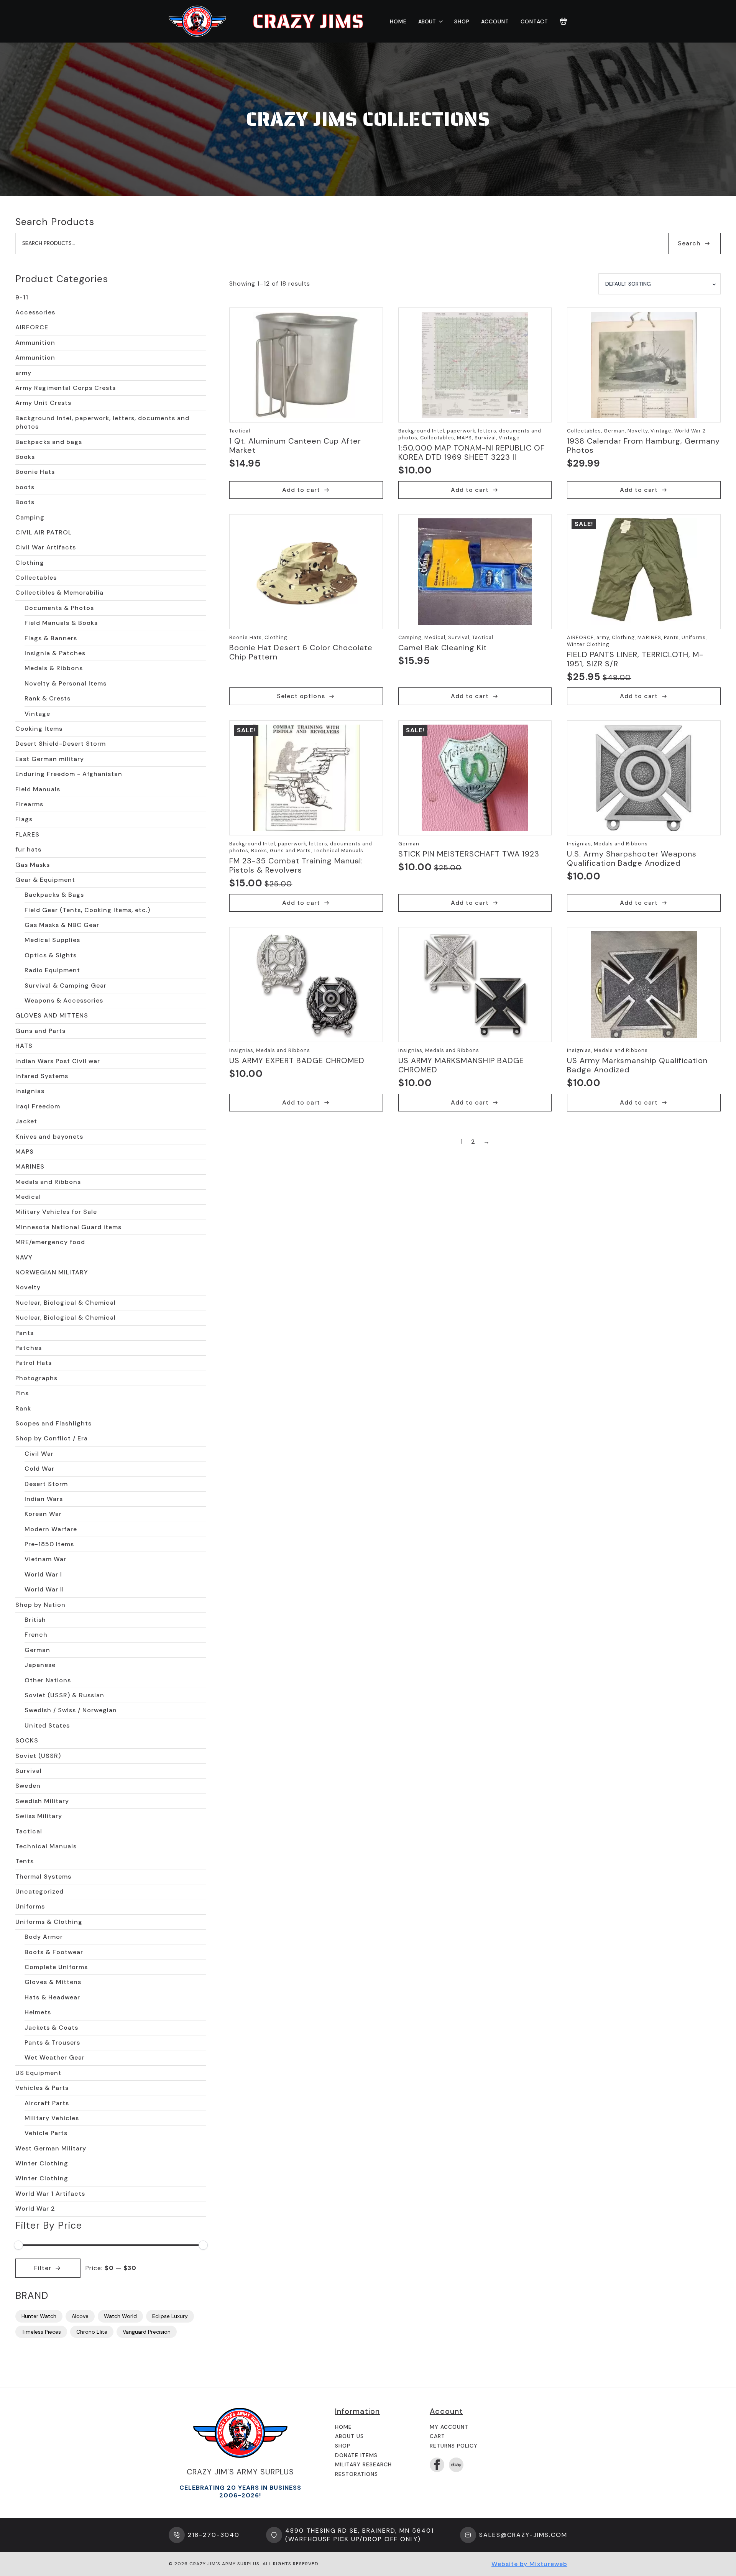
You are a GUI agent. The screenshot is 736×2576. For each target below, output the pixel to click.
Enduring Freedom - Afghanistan (69, 774)
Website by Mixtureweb (529, 2564)
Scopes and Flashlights (53, 1423)
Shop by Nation (40, 1605)
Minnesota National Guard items (68, 1227)
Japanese (40, 1665)
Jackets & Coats (51, 2028)
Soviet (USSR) (38, 1756)
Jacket (26, 1121)
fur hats (28, 849)
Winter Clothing (42, 2163)
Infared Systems (42, 1076)
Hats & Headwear (52, 1997)
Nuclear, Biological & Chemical (66, 1303)
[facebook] (437, 2465)
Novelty (28, 1287)
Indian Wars (44, 1499)
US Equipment (38, 2073)
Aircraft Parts (47, 2103)
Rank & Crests (48, 698)
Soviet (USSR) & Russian (64, 1695)
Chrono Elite (92, 2332)
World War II (44, 1589)
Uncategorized (39, 1891)
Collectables (36, 578)
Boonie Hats (35, 472)
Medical (28, 1197)
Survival (29, 1771)
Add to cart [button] (301, 490)
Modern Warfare (51, 1529)
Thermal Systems (43, 1877)
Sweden (28, 1786)
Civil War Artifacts (46, 547)
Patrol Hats (34, 1363)
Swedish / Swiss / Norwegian (71, 1710)
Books (25, 457)
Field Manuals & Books (61, 623)
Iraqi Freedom (38, 1106)
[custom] (456, 2465)
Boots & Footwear (54, 1952)
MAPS (25, 1152)
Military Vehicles (52, 2118)
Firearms (29, 804)
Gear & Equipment (45, 880)
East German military (50, 759)
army (23, 373)
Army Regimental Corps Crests (66, 388)
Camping (30, 517)
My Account (449, 2427)
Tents (25, 1861)
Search (689, 243)
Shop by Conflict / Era (52, 1438)
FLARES (27, 834)
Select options (301, 696)
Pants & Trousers (52, 2043)
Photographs (36, 1378)
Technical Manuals (46, 1846)
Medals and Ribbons (48, 1182)
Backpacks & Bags (54, 895)
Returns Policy (454, 2446)
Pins (22, 1393)
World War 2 (35, 2209)
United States (47, 1725)
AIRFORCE (32, 327)
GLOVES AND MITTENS (52, 1015)
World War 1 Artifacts (50, 2194)
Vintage (37, 714)
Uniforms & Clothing (49, 1922)
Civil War (39, 1454)
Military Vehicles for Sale (56, 1212)
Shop (462, 21)
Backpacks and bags (49, 442)
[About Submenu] (439, 21)
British (35, 1620)
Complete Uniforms (56, 1967)
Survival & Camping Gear (66, 986)
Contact (534, 21)
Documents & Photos (59, 608)
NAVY (24, 1257)
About (427, 21)
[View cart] (563, 21)
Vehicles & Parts (42, 2088)
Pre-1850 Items (49, 1544)
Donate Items (356, 2455)
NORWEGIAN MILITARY (52, 1272)
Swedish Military (42, 1801)
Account (495, 21)
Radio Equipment (52, 970)
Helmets (38, 2012)
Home (398, 21)
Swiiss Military (39, 1816)
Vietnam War (45, 1559)
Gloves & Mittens (53, 1982)
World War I (43, 1574)
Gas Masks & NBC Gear (62, 925)
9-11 (22, 297)
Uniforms (30, 1906)
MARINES (30, 1166)
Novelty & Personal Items (66, 683)
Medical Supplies (52, 940)
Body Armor (44, 1937)
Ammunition (35, 343)
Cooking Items (39, 729)
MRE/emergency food (50, 1242)
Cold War (39, 1469)
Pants (25, 1333)
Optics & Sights (51, 955)
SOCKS (27, 1740)
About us (349, 2436)
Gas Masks (33, 865)
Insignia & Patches (55, 653)
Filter (43, 2268)
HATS (24, 1046)
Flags (24, 819)
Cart (437, 2436)
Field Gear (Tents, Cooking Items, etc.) (87, 910)
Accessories (35, 312)
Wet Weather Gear (55, 2057)
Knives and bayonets (49, 1137)
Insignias (30, 1091)
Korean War (43, 1514)
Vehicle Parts (46, 2133)
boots (25, 487)
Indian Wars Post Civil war (58, 1061)
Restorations (356, 2474)
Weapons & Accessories (64, 1000)
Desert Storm (46, 1484)
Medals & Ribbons (54, 668)
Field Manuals (38, 789)
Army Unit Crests (43, 403)
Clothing (30, 563)
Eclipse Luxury (170, 2316)
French (36, 1635)
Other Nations (48, 1680)
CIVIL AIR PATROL (44, 532)
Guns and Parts (40, 1031)
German (37, 1650)
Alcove (80, 2316)
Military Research (363, 2464)
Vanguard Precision (147, 2332)
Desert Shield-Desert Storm (61, 744)
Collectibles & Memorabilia (59, 593)
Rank (23, 1408)
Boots (25, 502)
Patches (29, 1348)
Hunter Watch (39, 2316)
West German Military (51, 2148)
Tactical (29, 1831)
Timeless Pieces (41, 2332)
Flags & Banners (51, 638)
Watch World (120, 2316)
